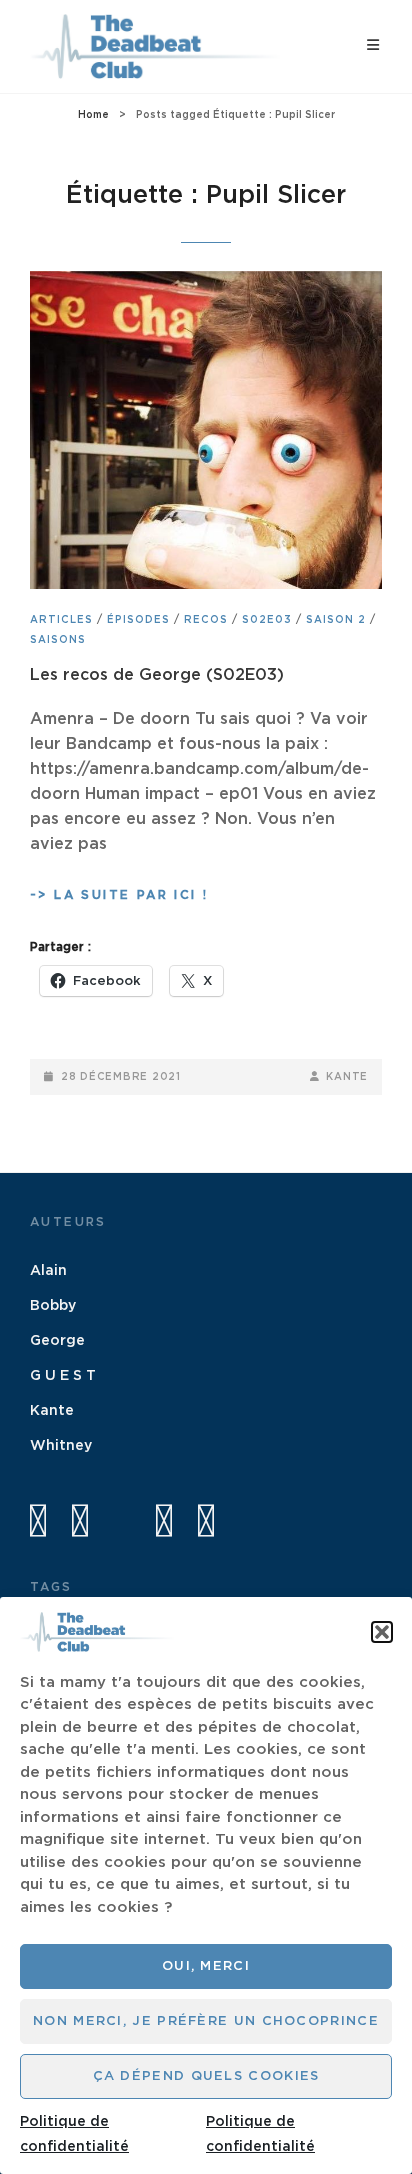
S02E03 (267, 620)
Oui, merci (206, 1966)
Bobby (53, 1306)
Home (93, 115)
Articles (61, 620)
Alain (48, 1271)
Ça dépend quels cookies (206, 2076)
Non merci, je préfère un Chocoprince (206, 2021)
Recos (206, 620)
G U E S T (63, 1376)
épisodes (138, 620)
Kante (347, 1077)
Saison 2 (336, 620)
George (57, 1341)
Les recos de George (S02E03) (157, 675)
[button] (382, 1632)
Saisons (58, 640)
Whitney (61, 1446)
